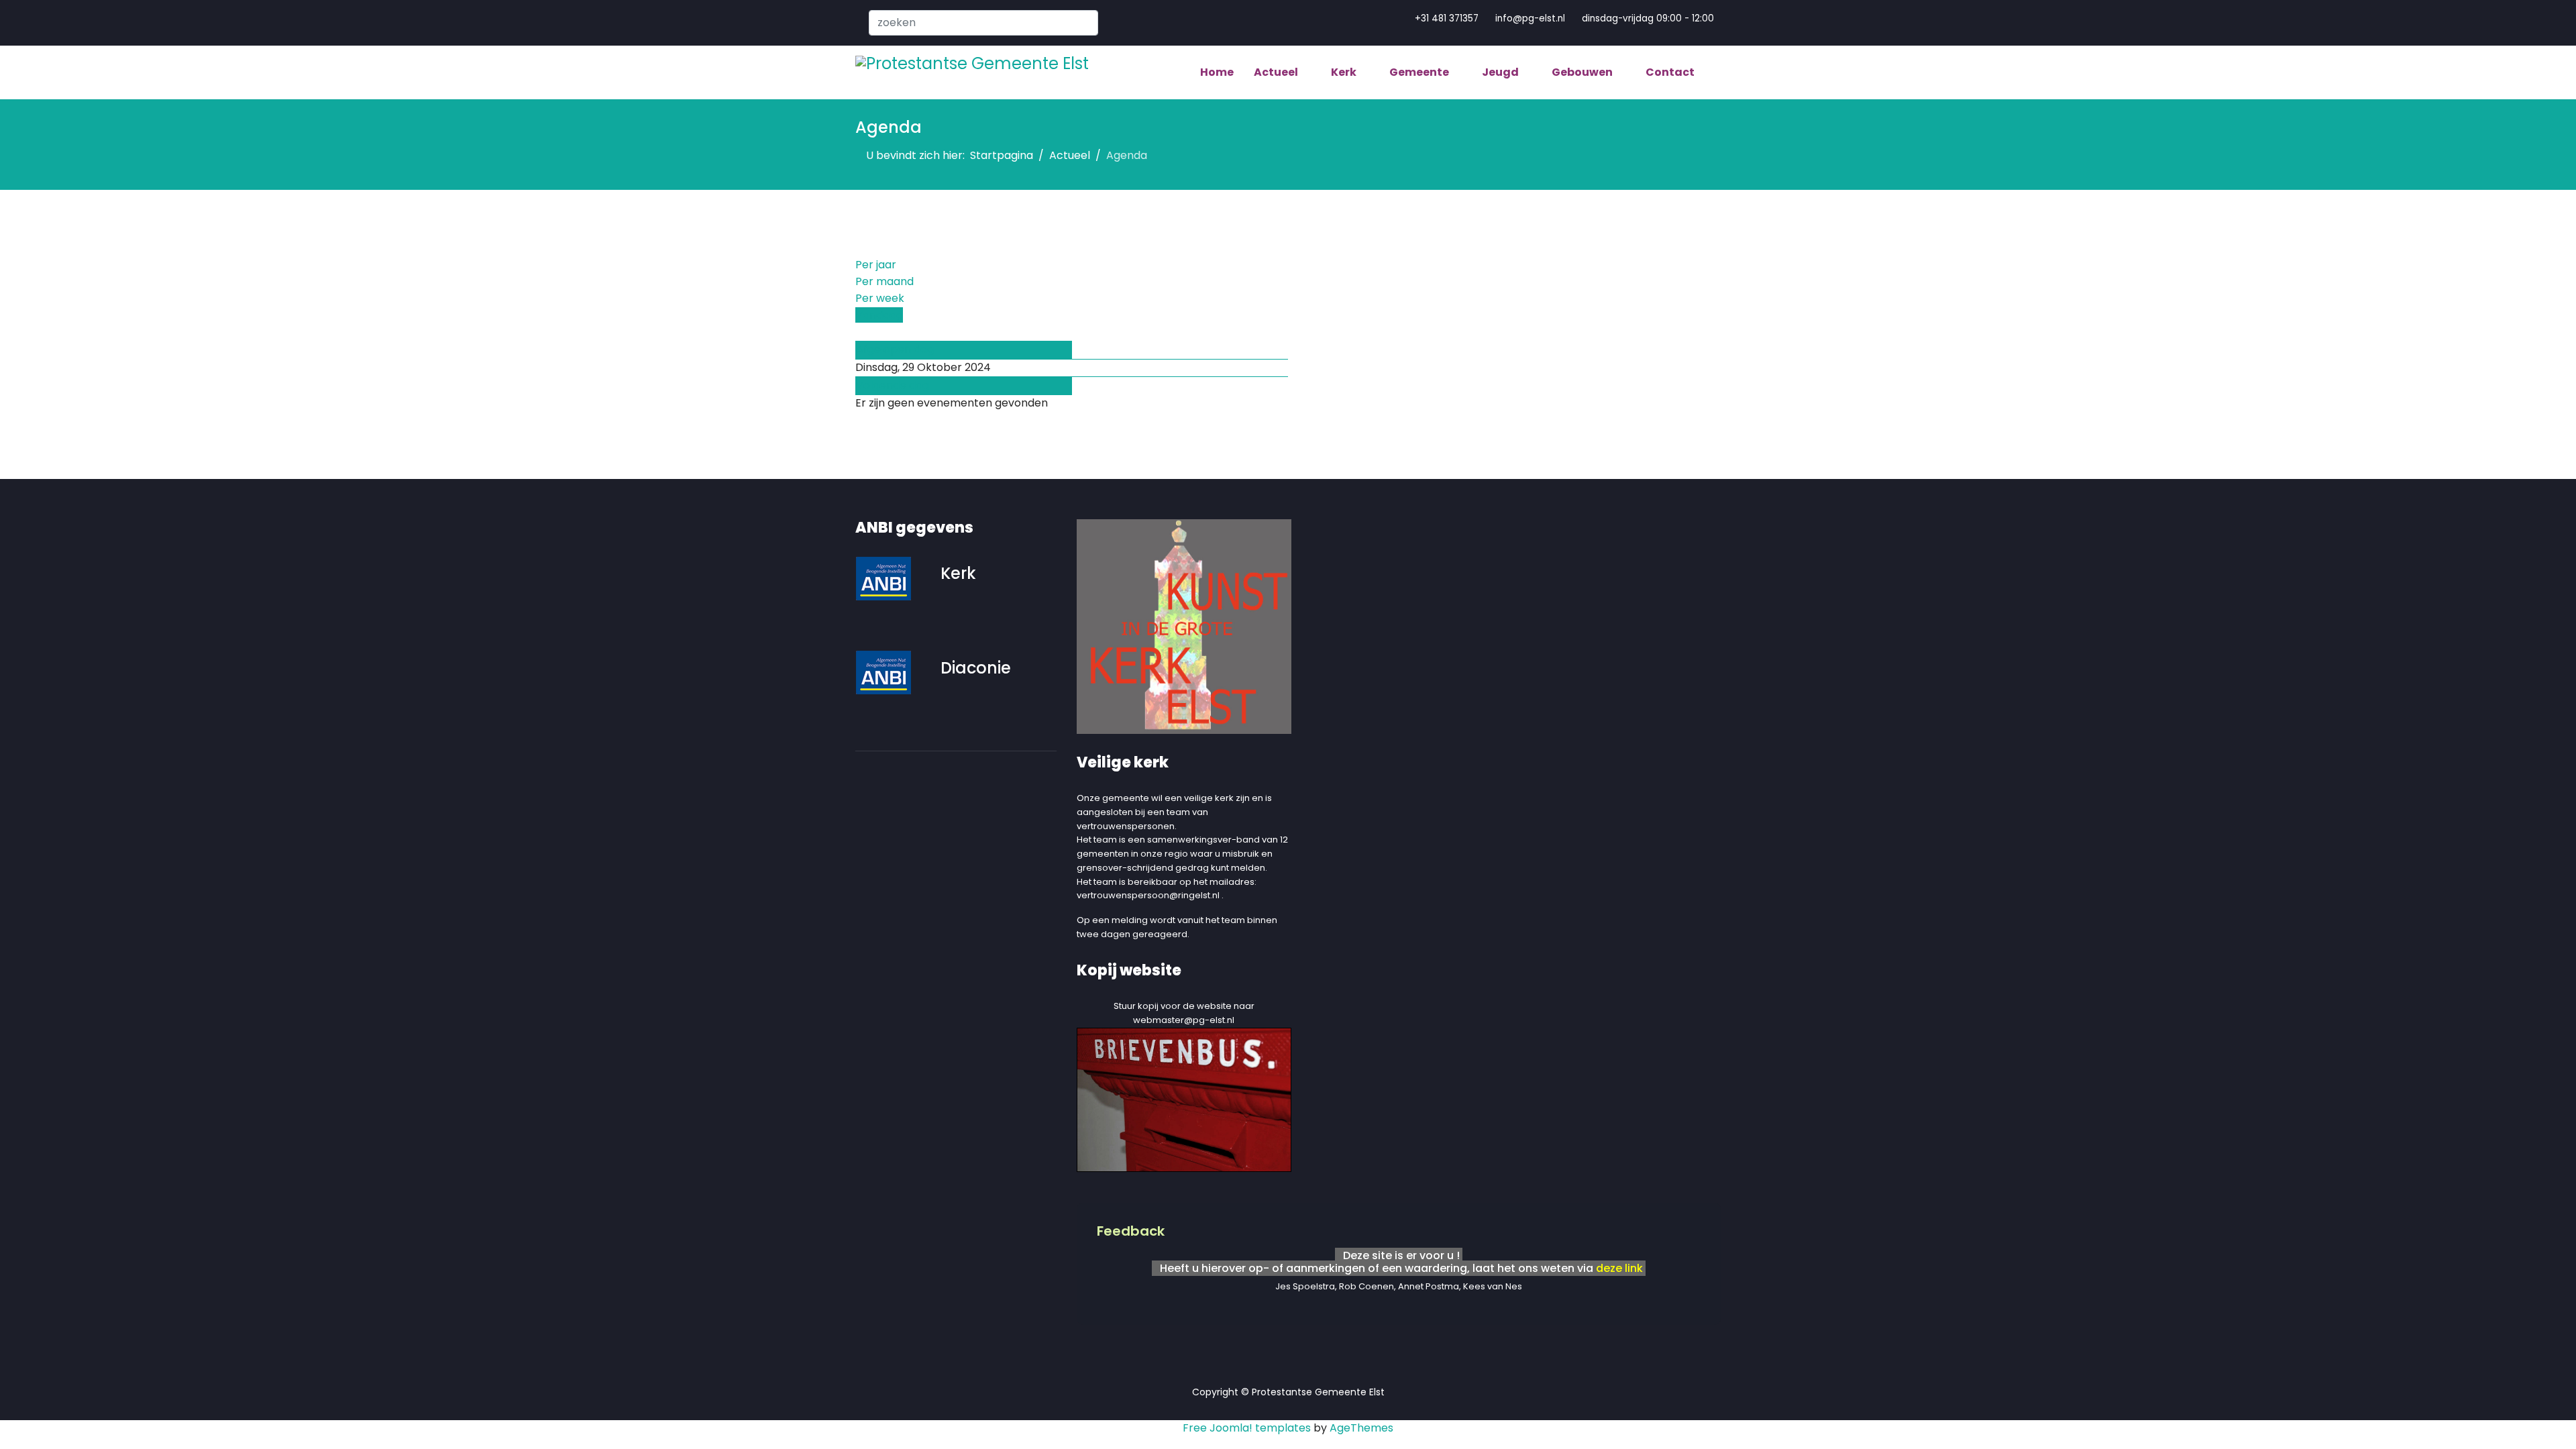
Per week (880, 298)
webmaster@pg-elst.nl (1184, 1020)
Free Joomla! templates (1247, 1428)
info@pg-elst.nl (1530, 18)
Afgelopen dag (895, 349)
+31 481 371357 (1447, 18)
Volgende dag (893, 385)
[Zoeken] (859, 332)
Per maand (884, 281)
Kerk (958, 573)
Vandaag (879, 315)
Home (1217, 72)
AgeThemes (1361, 1428)
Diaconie (976, 668)
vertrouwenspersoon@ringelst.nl (1148, 895)
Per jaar (876, 265)
